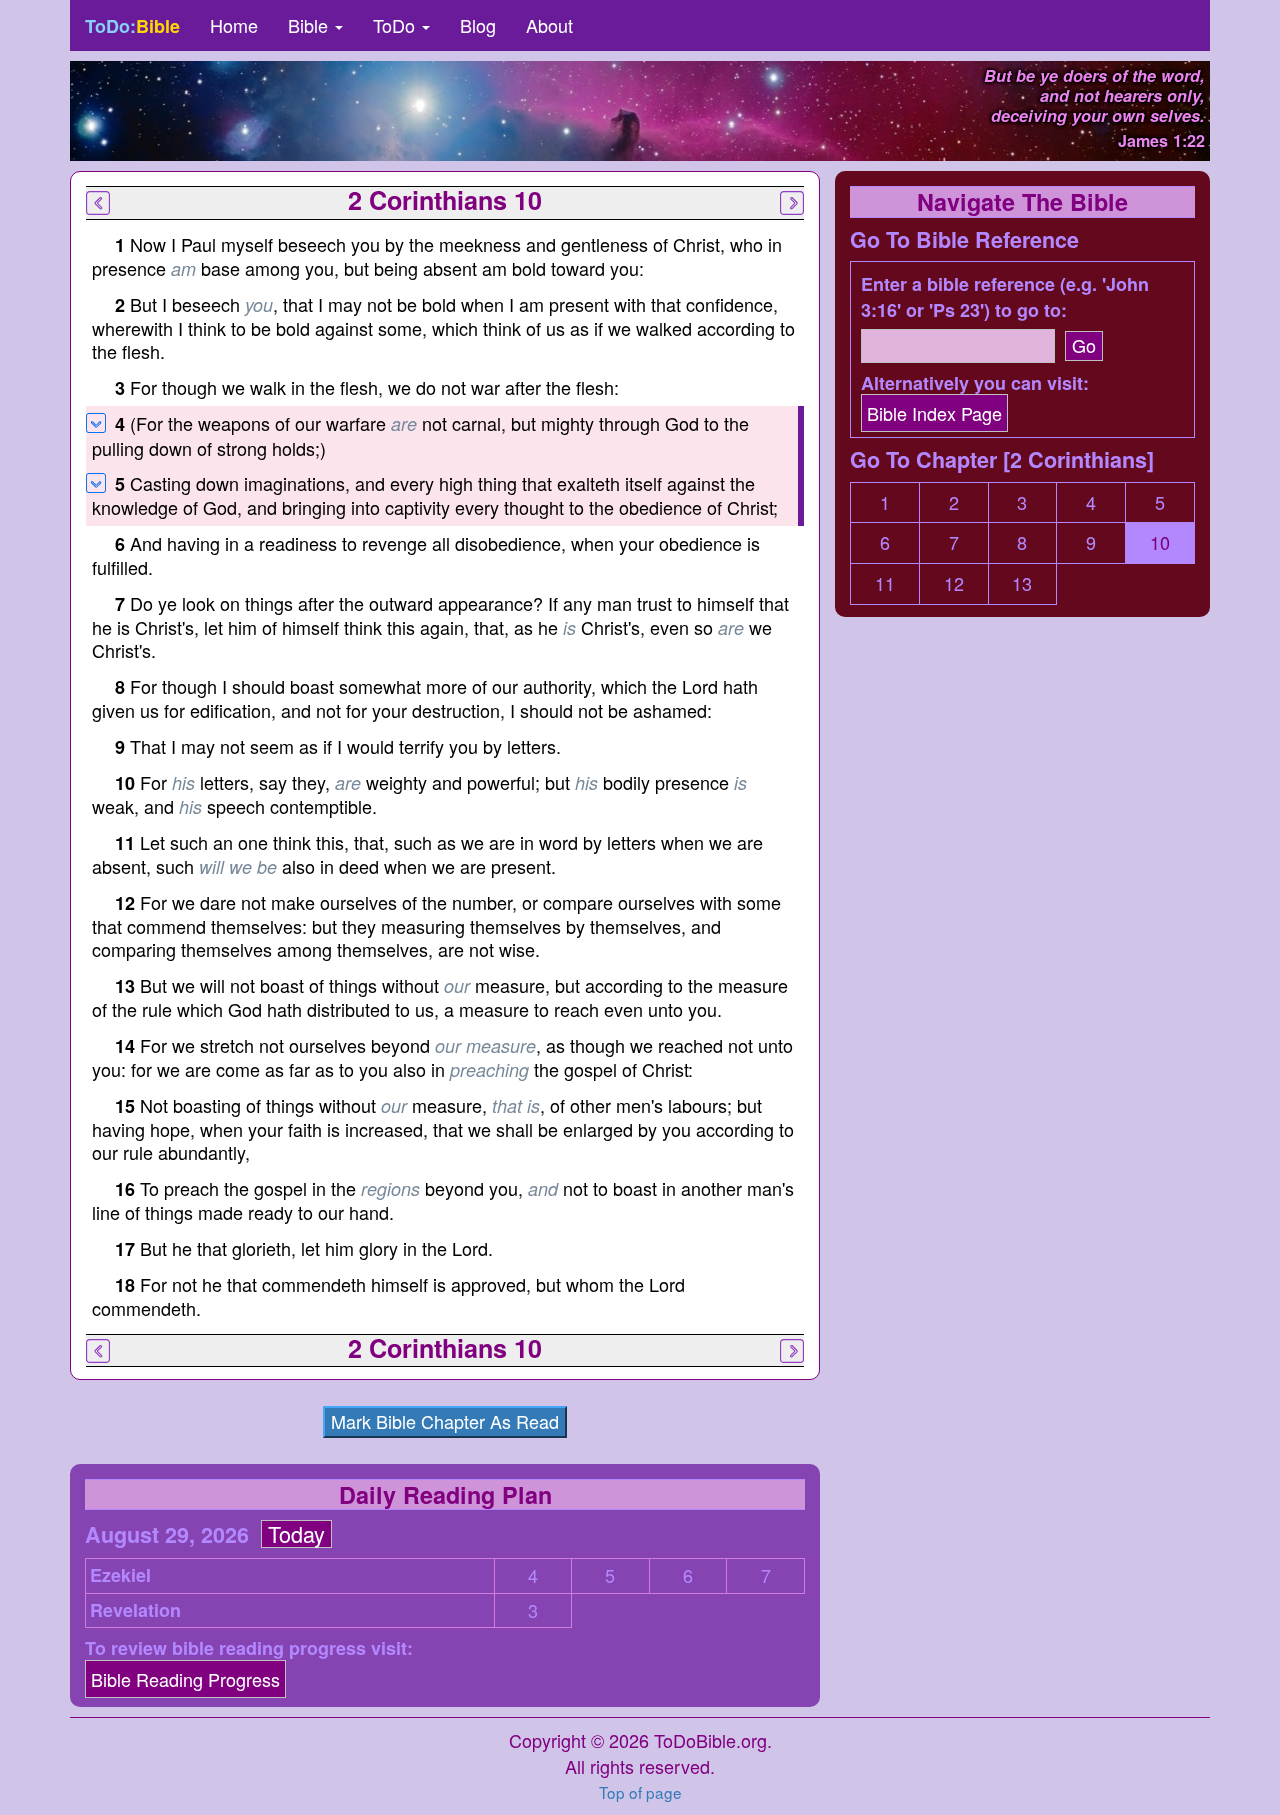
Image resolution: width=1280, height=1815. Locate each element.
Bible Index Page (934, 413)
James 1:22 (1161, 140)
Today (296, 1534)
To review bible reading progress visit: (249, 1648)
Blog (478, 25)
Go (1084, 345)
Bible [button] (310, 25)
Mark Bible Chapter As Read (445, 1421)
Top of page (640, 1792)
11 (885, 583)
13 (1022, 583)
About (549, 25)
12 (954, 583)
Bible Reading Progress (185, 1679)
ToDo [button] (396, 25)
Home (234, 25)
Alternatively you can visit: (975, 383)
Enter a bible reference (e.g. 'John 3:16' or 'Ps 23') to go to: (1005, 297)
